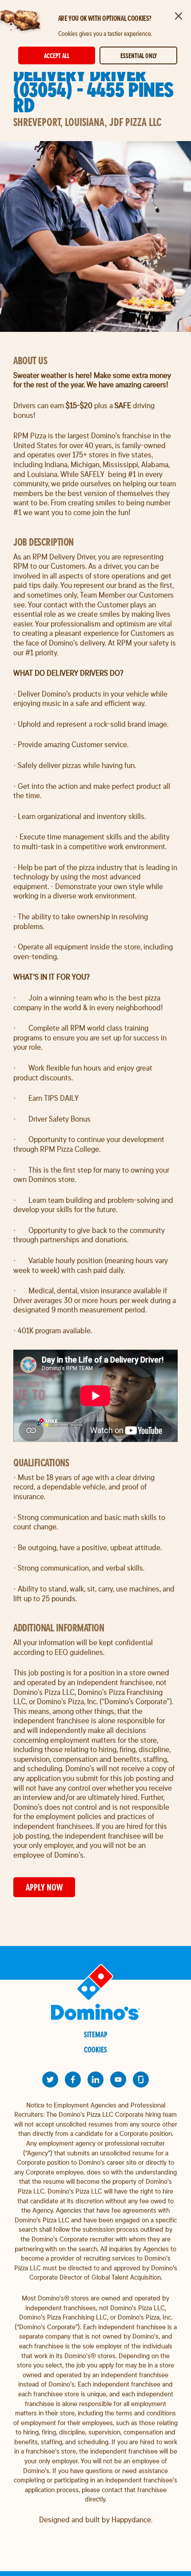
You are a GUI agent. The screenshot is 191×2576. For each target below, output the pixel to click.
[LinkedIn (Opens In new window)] (95, 2080)
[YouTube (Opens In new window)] (118, 2080)
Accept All (57, 56)
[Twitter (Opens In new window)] (50, 2080)
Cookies (95, 2050)
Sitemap (96, 2034)
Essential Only (139, 56)
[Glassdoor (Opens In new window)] (141, 2080)
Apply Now (44, 1887)
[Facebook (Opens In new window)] (73, 2080)
